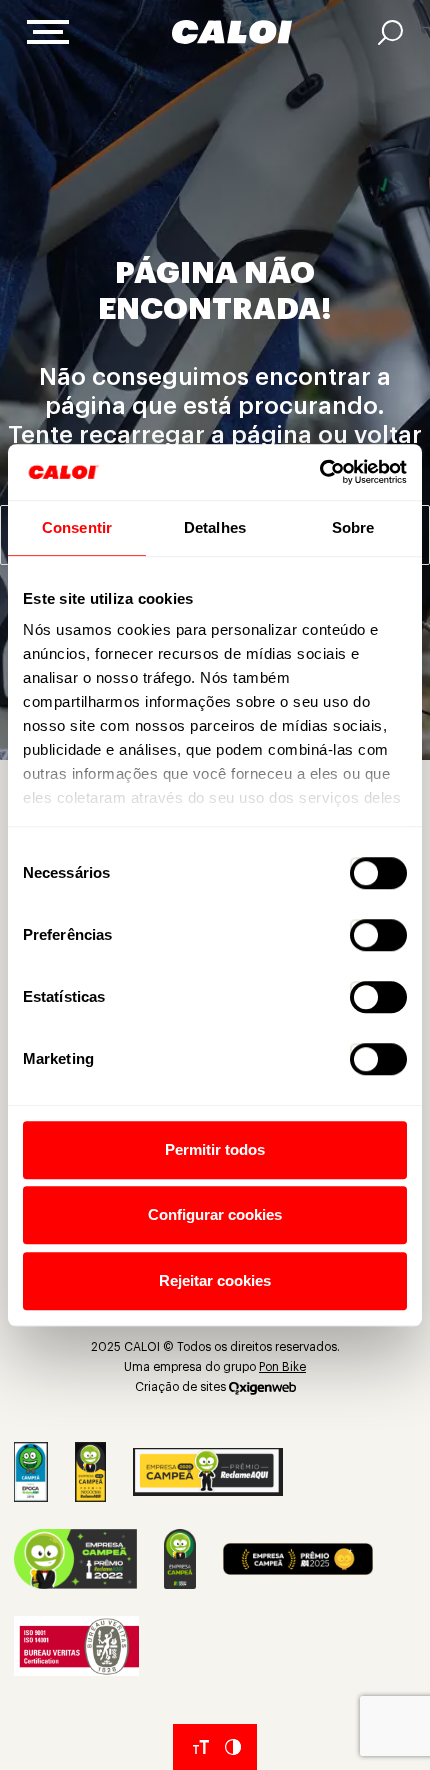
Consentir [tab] (77, 527)
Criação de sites (180, 1387)
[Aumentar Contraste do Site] (233, 1747)
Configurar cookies (215, 1214)
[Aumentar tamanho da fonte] (201, 1747)
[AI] (390, 32)
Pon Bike (282, 1367)
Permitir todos (215, 1149)
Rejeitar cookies (215, 1280)
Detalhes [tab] (215, 527)
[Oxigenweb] (262, 1387)
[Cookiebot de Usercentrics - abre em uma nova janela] (319, 472)
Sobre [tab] (353, 527)
